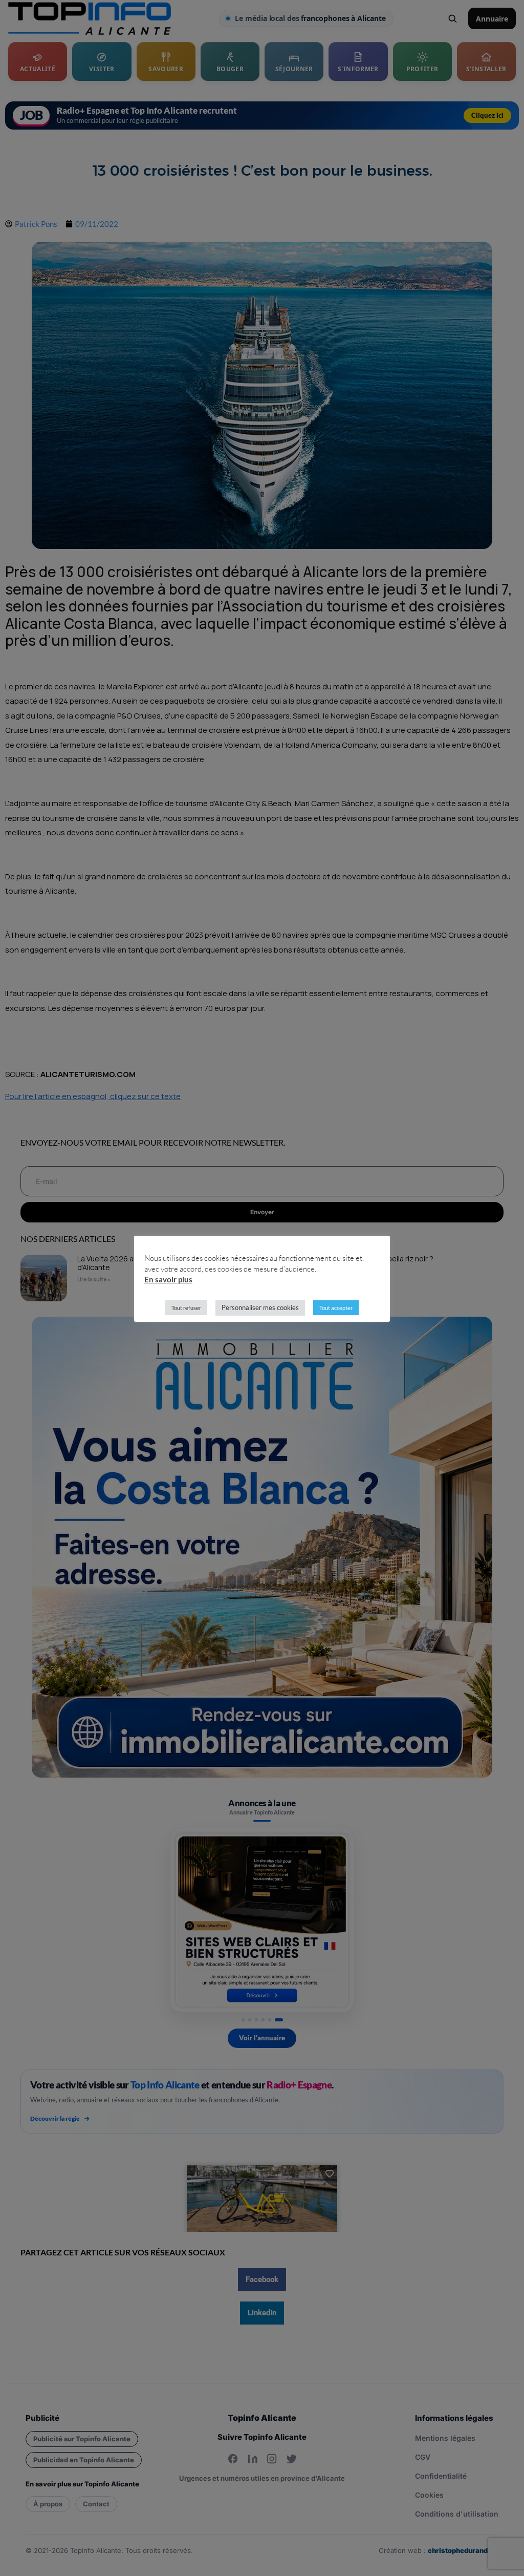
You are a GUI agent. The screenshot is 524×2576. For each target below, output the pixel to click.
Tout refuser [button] (186, 1308)
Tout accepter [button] (336, 1308)
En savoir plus (168, 1279)
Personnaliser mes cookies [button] (260, 1307)
